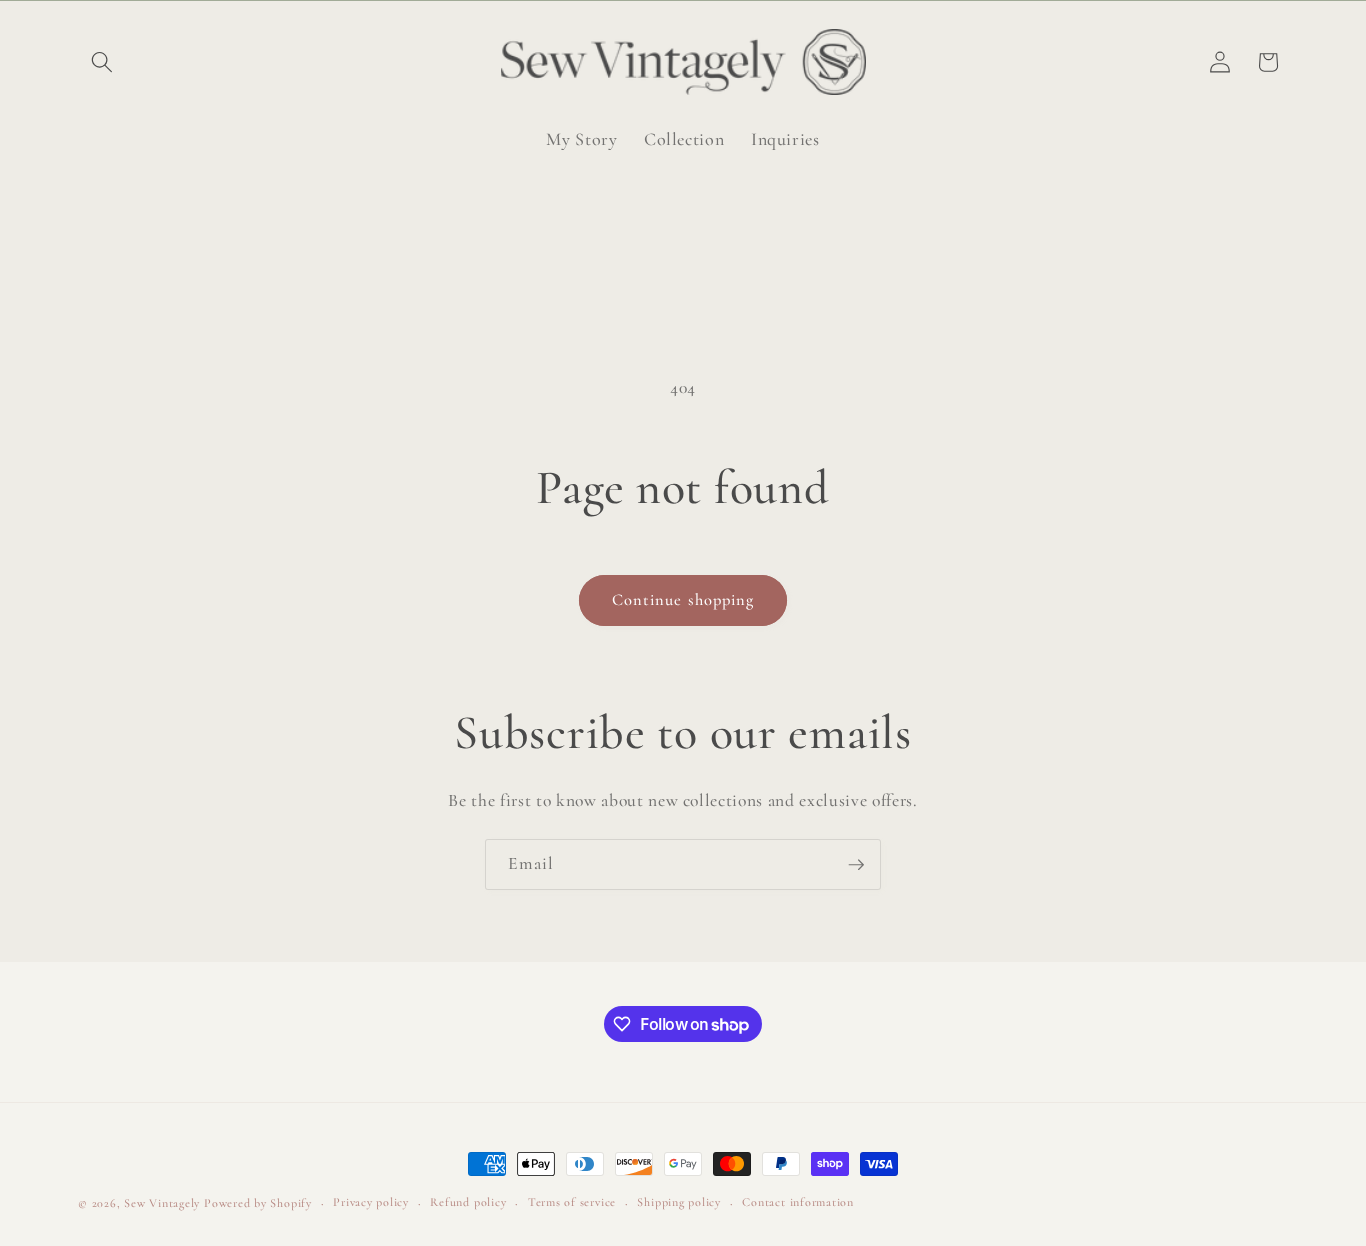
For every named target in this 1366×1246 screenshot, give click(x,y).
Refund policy (468, 1202)
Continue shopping (683, 600)
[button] (102, 62)
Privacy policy (371, 1202)
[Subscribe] (856, 865)
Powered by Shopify (258, 1203)
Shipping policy (679, 1202)
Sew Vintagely (162, 1203)
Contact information (798, 1202)
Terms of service (572, 1202)
